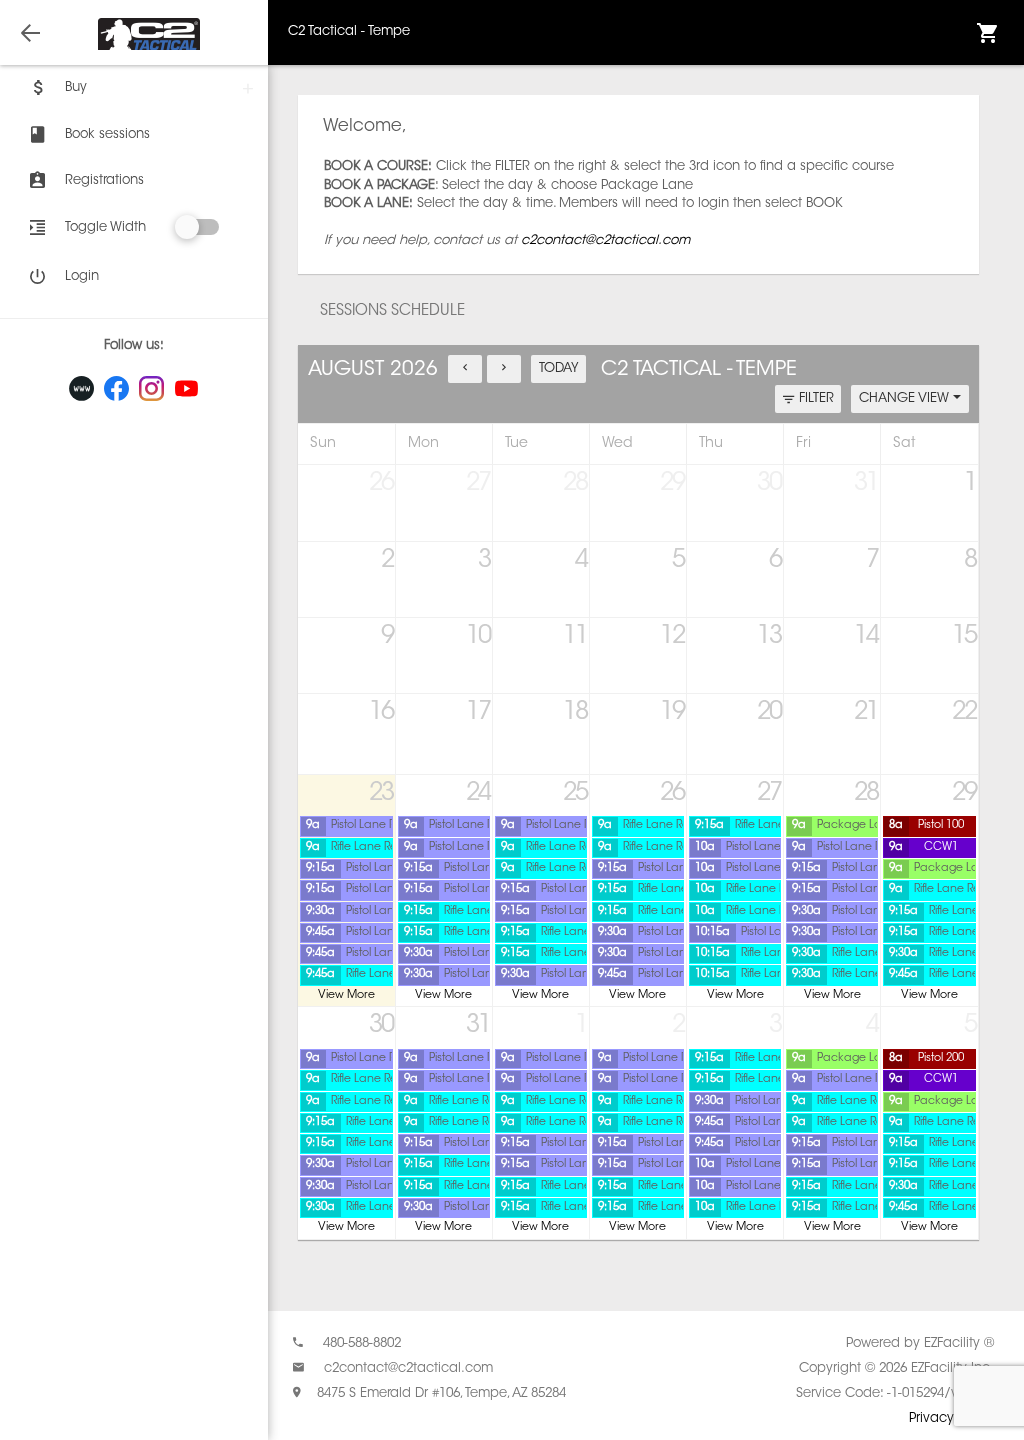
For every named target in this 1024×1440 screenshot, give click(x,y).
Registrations (104, 180)
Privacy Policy (951, 1418)
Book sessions (107, 134)
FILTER (816, 398)
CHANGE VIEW (906, 398)
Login (82, 276)
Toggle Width (105, 227)
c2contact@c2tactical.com (605, 240)
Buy (76, 87)
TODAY (559, 368)
